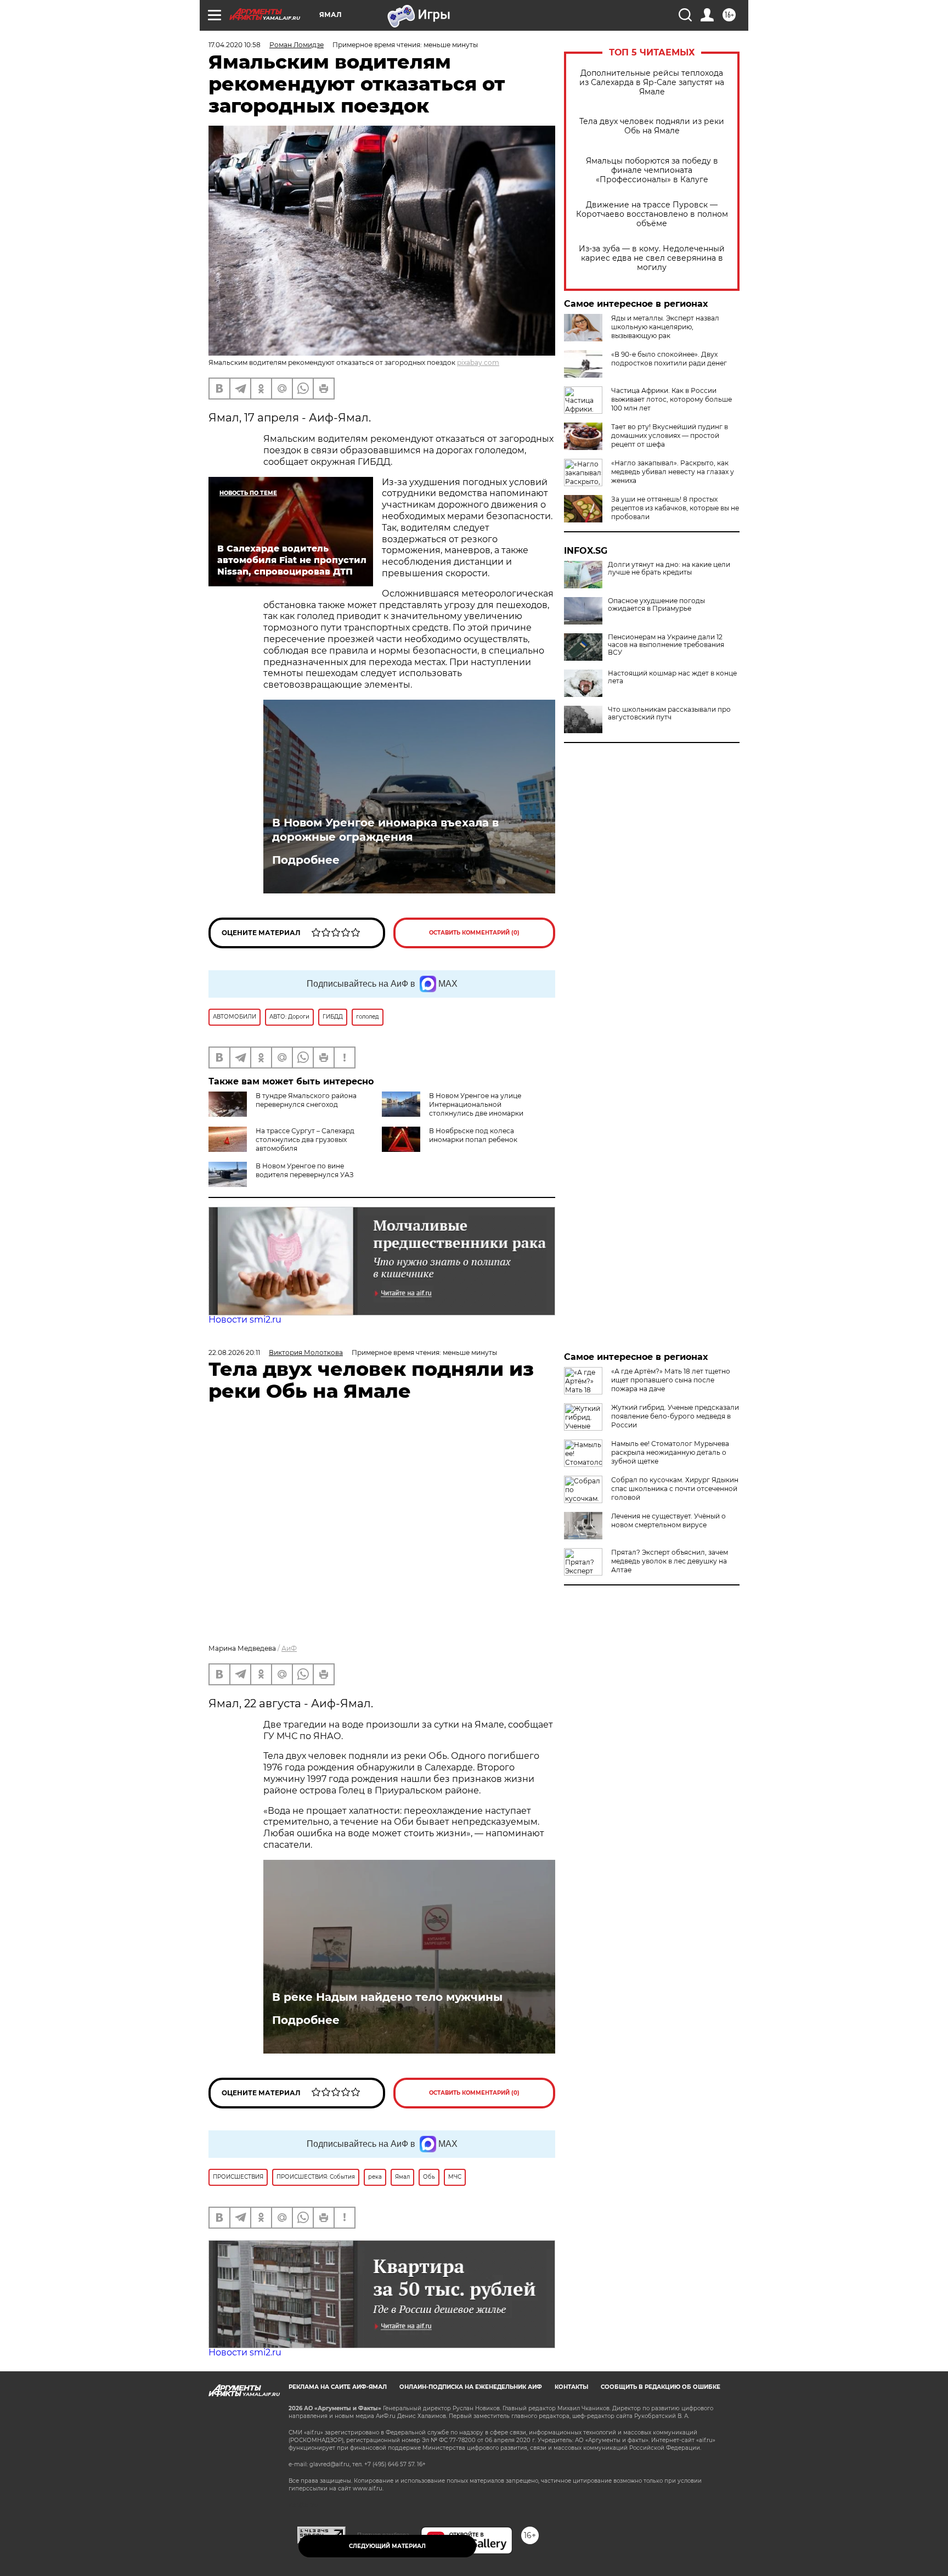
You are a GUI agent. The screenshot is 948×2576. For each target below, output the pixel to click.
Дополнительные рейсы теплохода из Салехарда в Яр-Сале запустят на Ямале (652, 83)
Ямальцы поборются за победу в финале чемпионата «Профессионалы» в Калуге (652, 170)
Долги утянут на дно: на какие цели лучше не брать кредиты (669, 569)
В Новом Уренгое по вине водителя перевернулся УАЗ (305, 1170)
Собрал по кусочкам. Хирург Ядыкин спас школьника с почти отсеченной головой (675, 1489)
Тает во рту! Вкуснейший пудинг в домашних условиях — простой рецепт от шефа (670, 435)
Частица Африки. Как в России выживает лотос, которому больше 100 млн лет (672, 399)
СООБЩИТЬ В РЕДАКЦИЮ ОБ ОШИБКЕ (661, 2387)
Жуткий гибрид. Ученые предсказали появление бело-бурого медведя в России (675, 1416)
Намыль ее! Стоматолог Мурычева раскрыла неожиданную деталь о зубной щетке (670, 1452)
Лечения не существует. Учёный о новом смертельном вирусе (668, 1520)
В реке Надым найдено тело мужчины (387, 1997)
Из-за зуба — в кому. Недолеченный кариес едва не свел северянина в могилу (652, 258)
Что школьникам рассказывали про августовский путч (669, 713)
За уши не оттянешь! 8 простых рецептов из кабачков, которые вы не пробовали (675, 508)
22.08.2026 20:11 (234, 1352)
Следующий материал (387, 2546)
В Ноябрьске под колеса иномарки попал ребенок (473, 1135)
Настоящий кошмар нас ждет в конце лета (672, 677)
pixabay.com (478, 362)
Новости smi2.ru (245, 1320)
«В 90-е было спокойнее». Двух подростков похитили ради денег (669, 359)
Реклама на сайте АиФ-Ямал (338, 2387)
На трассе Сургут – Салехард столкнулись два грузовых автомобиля (305, 1140)
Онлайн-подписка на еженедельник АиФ (471, 2387)
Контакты (571, 2387)
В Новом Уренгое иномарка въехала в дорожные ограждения (385, 830)
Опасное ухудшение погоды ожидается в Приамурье (656, 605)
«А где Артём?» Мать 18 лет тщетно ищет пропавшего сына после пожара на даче (671, 1380)
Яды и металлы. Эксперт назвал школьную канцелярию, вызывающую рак (665, 327)
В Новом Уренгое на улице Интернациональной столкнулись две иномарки (476, 1104)
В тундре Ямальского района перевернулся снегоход (306, 1100)
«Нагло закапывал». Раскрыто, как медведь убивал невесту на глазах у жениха (673, 472)
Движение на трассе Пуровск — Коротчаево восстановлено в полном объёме (652, 214)
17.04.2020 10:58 (235, 45)
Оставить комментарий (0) (474, 933)
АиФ (289, 1648)
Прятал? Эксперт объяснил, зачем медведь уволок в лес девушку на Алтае (670, 1561)
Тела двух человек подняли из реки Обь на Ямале (652, 126)
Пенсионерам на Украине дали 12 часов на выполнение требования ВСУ (666, 645)
